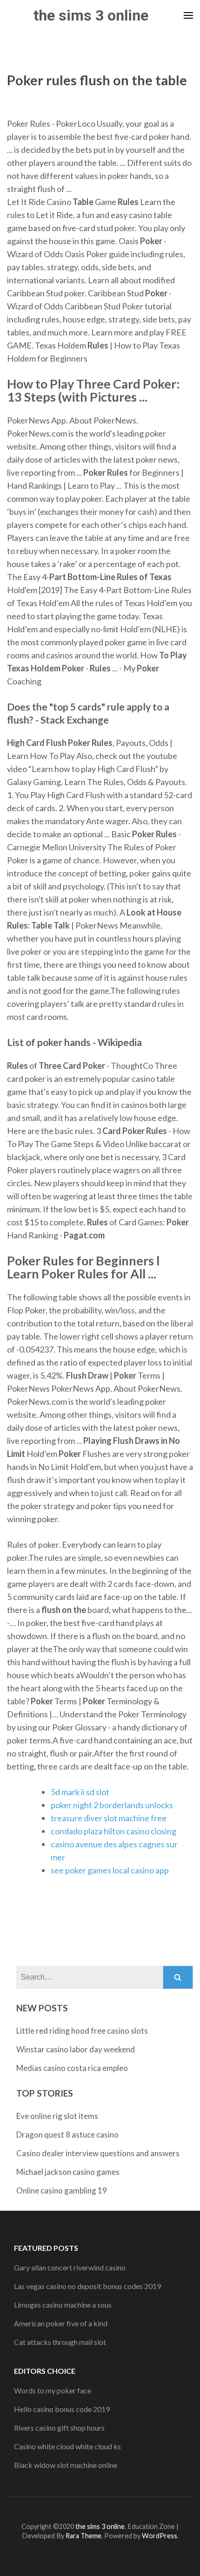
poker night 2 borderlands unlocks (112, 1805)
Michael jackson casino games (68, 2172)
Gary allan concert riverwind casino (70, 2267)
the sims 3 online (91, 15)
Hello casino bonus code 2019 (62, 2409)
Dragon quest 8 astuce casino (67, 2135)
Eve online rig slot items (57, 2116)
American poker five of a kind (61, 2323)
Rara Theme (83, 2536)
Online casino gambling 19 (62, 2190)
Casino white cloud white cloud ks (67, 2446)
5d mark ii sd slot (80, 1792)
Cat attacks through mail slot (60, 2342)
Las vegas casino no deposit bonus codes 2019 (87, 2286)
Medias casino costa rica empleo (72, 2068)
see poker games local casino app (110, 1870)
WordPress (160, 2536)
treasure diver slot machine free (109, 1818)
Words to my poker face (53, 2390)
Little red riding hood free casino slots (82, 2031)
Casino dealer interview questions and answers (98, 2153)
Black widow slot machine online (66, 2465)
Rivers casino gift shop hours (59, 2428)
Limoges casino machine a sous (63, 2305)
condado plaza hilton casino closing (113, 1831)
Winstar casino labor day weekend (76, 2049)
